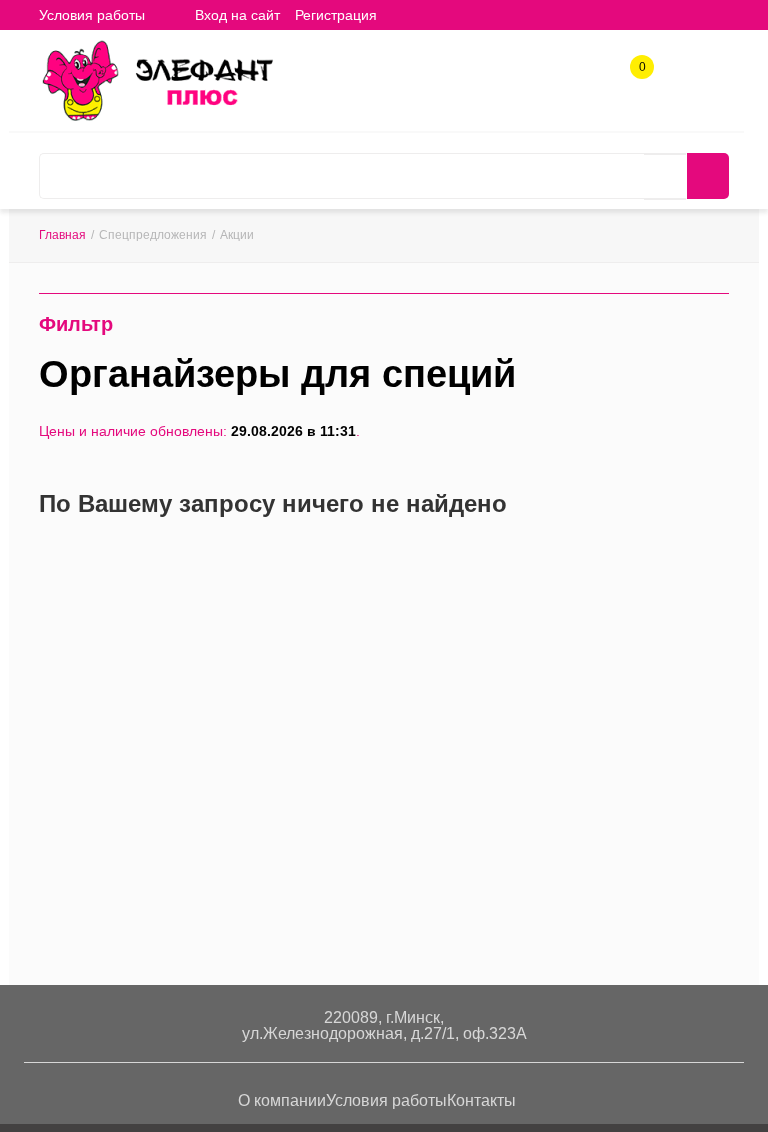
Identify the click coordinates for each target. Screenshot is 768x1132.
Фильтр (76, 324)
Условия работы (92, 15)
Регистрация (336, 15)
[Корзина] (407, 14)
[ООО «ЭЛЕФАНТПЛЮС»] (157, 79)
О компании (282, 1100)
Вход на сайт (237, 15)
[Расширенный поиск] (665, 177)
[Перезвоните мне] (569, 76)
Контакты (481, 1100)
